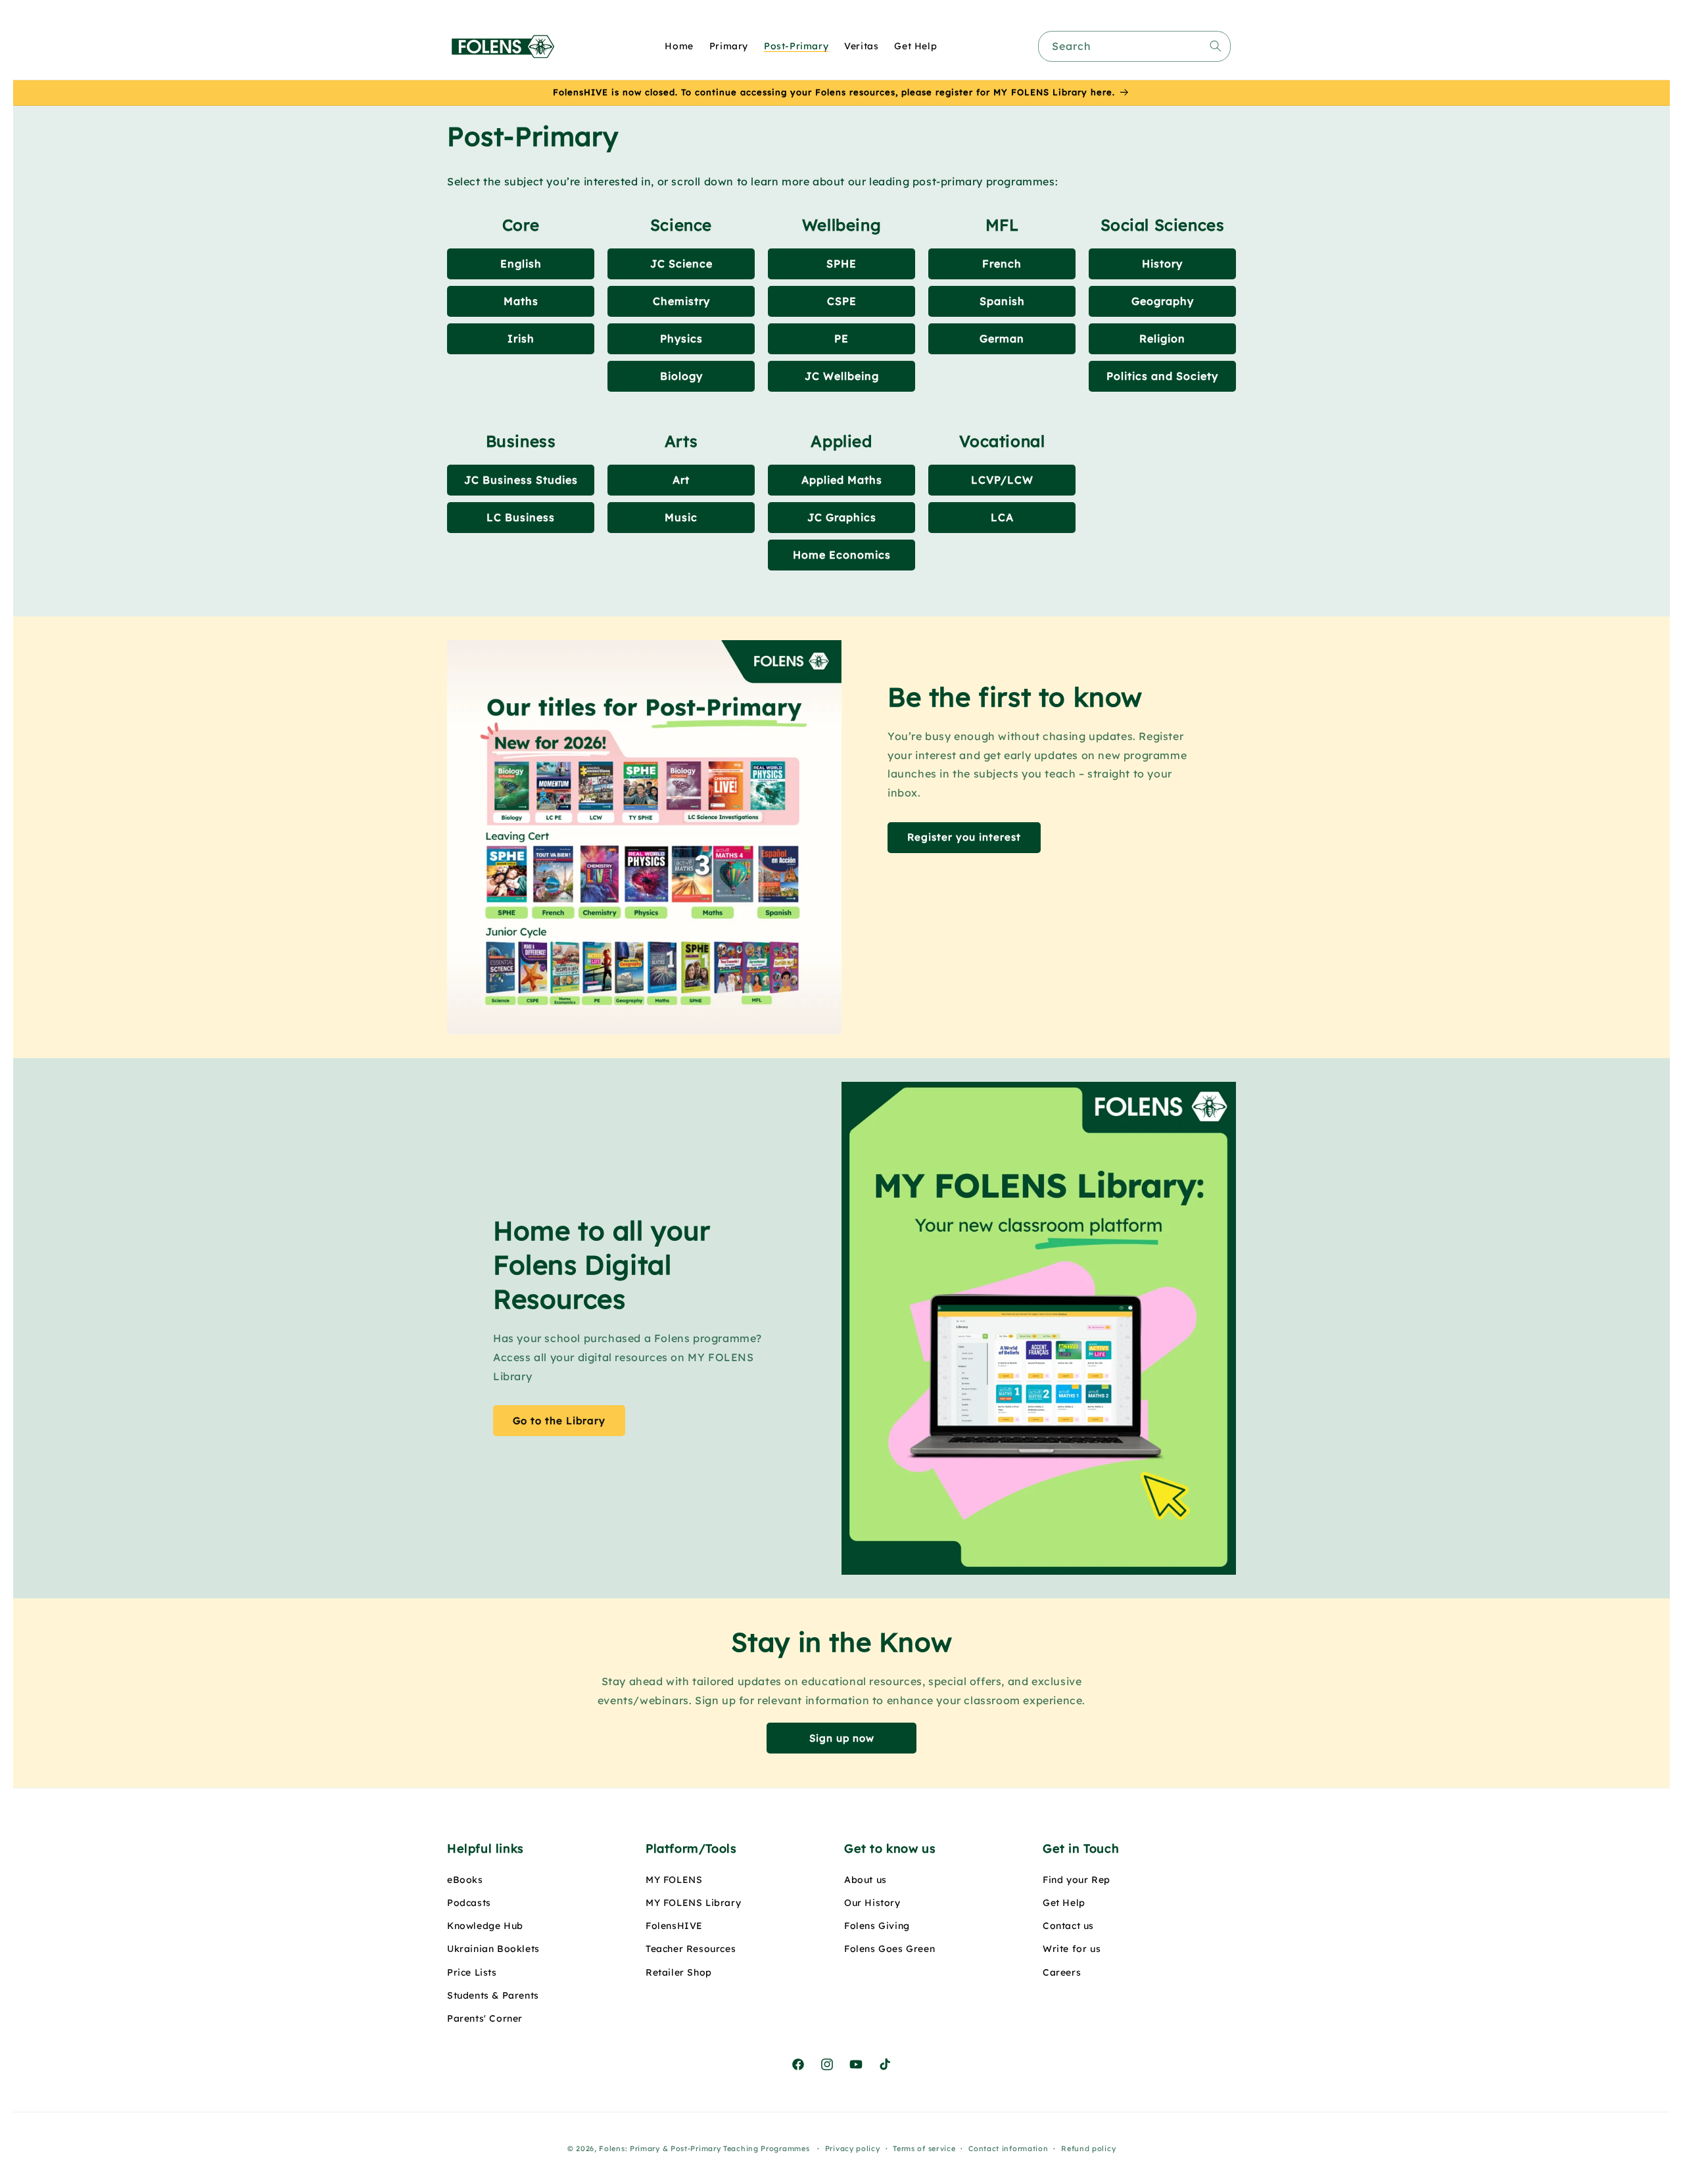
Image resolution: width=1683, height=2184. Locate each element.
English (521, 264)
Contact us (1068, 1926)
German (1002, 338)
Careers (1062, 1972)
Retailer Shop (679, 1972)
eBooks (465, 1880)
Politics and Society (1162, 376)
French (1002, 264)
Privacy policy (853, 2149)
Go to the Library (559, 1421)
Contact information (1008, 2149)
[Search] (1216, 46)
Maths (521, 301)
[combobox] (1134, 46)
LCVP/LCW (1002, 480)
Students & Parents (493, 1995)
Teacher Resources (691, 1949)
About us (865, 1880)
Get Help (1064, 1903)
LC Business (521, 517)
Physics (681, 338)
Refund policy (1088, 2149)
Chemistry (681, 301)
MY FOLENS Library (693, 1903)
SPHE (841, 264)
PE (841, 338)
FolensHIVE (674, 1926)
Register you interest (964, 837)
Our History (872, 1903)
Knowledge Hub (485, 1926)
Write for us (1072, 1949)
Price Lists (472, 1972)
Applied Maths (842, 480)
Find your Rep (1077, 1880)
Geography (1163, 301)
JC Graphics (842, 517)
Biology (681, 376)
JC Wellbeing (842, 376)
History (1162, 264)
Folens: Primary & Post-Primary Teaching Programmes (704, 2149)
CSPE (842, 301)
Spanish (1002, 301)
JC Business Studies (521, 480)
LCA (1002, 517)
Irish (521, 338)
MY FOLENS (674, 1880)
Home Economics (842, 555)
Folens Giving (877, 1926)
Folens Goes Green (889, 1949)
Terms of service (924, 2149)
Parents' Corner (485, 2018)
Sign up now (842, 1738)
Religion (1162, 338)
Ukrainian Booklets (493, 1949)
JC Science (681, 264)
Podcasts (469, 1903)
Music (681, 517)
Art (681, 480)
